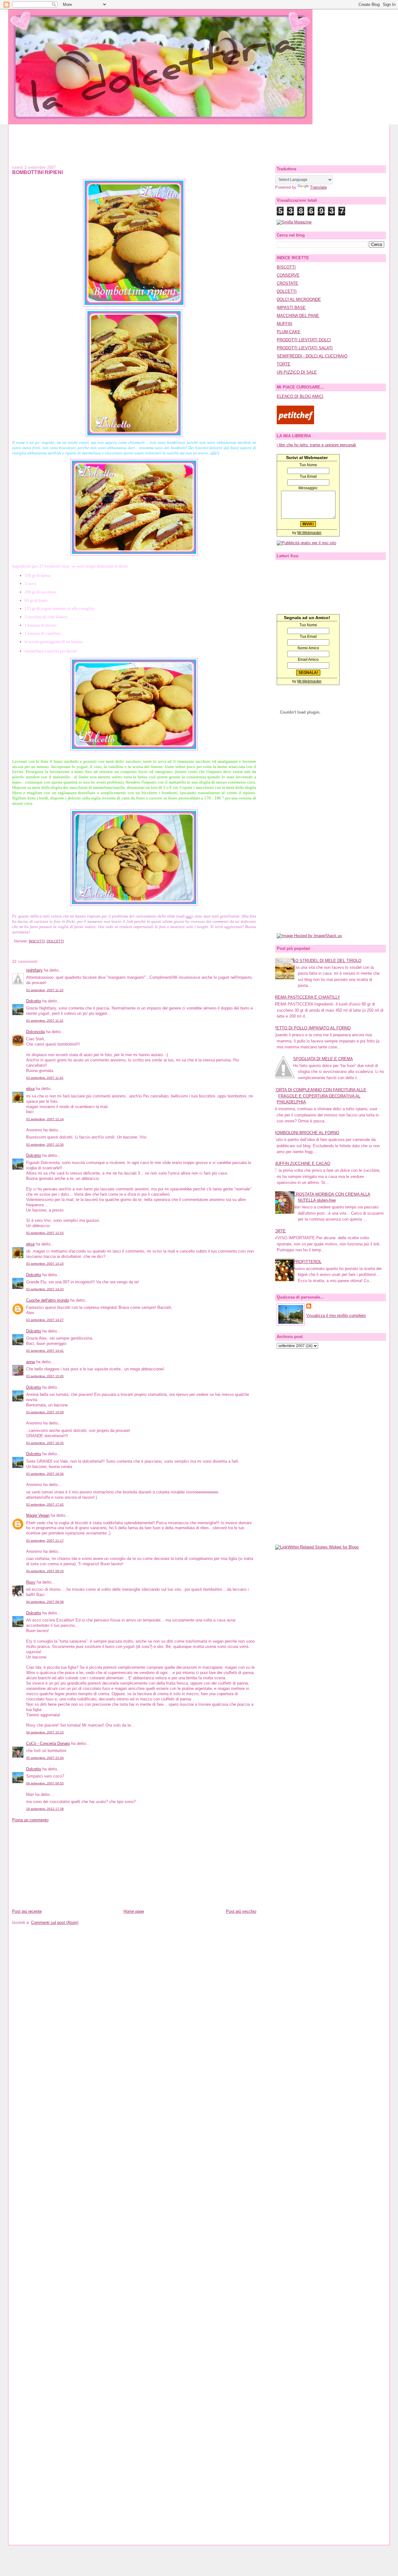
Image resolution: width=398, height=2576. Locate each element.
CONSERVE (288, 275)
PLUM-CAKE (289, 332)
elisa (30, 1089)
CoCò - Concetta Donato (48, 1743)
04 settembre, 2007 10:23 (45, 1732)
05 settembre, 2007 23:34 (45, 1758)
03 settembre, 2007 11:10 (45, 990)
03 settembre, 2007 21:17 (45, 1541)
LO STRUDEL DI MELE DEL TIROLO (327, 961)
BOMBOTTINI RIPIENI (37, 172)
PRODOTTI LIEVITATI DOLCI (304, 340)
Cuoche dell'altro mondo (48, 1300)
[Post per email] (13, 941)
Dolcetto (34, 1001)
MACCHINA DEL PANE (298, 316)
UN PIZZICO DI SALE (297, 372)
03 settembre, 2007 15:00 (45, 1376)
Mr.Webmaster (309, 533)
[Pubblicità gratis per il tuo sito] (306, 543)
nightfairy (34, 970)
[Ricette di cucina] (295, 423)
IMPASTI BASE (291, 308)
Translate (318, 187)
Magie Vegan (38, 1515)
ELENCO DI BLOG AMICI (300, 396)
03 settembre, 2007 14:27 (45, 1320)
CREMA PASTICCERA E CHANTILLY (306, 997)
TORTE (284, 364)
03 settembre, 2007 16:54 (45, 1474)
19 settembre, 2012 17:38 (45, 1809)
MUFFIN (284, 324)
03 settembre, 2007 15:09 (45, 1412)
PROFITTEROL (307, 1262)
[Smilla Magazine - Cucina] (294, 222)
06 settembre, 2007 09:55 (45, 1783)
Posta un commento (30, 1820)
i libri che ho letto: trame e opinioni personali (316, 445)
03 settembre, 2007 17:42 (45, 1504)
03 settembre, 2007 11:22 (45, 1021)
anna (30, 1362)
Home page (134, 1911)
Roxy (31, 1582)
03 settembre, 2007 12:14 (45, 1119)
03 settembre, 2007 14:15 (45, 1264)
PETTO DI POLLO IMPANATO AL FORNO (312, 1028)
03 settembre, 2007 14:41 (45, 1351)
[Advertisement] (199, 138)
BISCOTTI (37, 941)
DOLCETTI (55, 941)
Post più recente (27, 1911)
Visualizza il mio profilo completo (336, 1316)
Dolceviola (35, 1032)
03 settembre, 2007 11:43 (45, 1078)
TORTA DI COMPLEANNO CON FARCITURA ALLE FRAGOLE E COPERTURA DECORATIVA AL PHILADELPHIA (320, 1096)
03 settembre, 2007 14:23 (45, 1289)
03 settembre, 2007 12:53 (45, 1233)
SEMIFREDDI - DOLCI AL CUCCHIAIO (312, 356)
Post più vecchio (241, 1911)
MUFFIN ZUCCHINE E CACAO (302, 1164)
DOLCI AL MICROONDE (299, 299)
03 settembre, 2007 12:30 (45, 1145)
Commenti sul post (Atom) (55, 1923)
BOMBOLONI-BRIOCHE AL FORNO (306, 1133)
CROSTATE (287, 283)
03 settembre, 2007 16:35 (45, 1443)
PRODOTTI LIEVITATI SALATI (305, 348)
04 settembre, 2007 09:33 (45, 1571)
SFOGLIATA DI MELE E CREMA (323, 1059)
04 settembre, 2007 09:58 (45, 1602)
